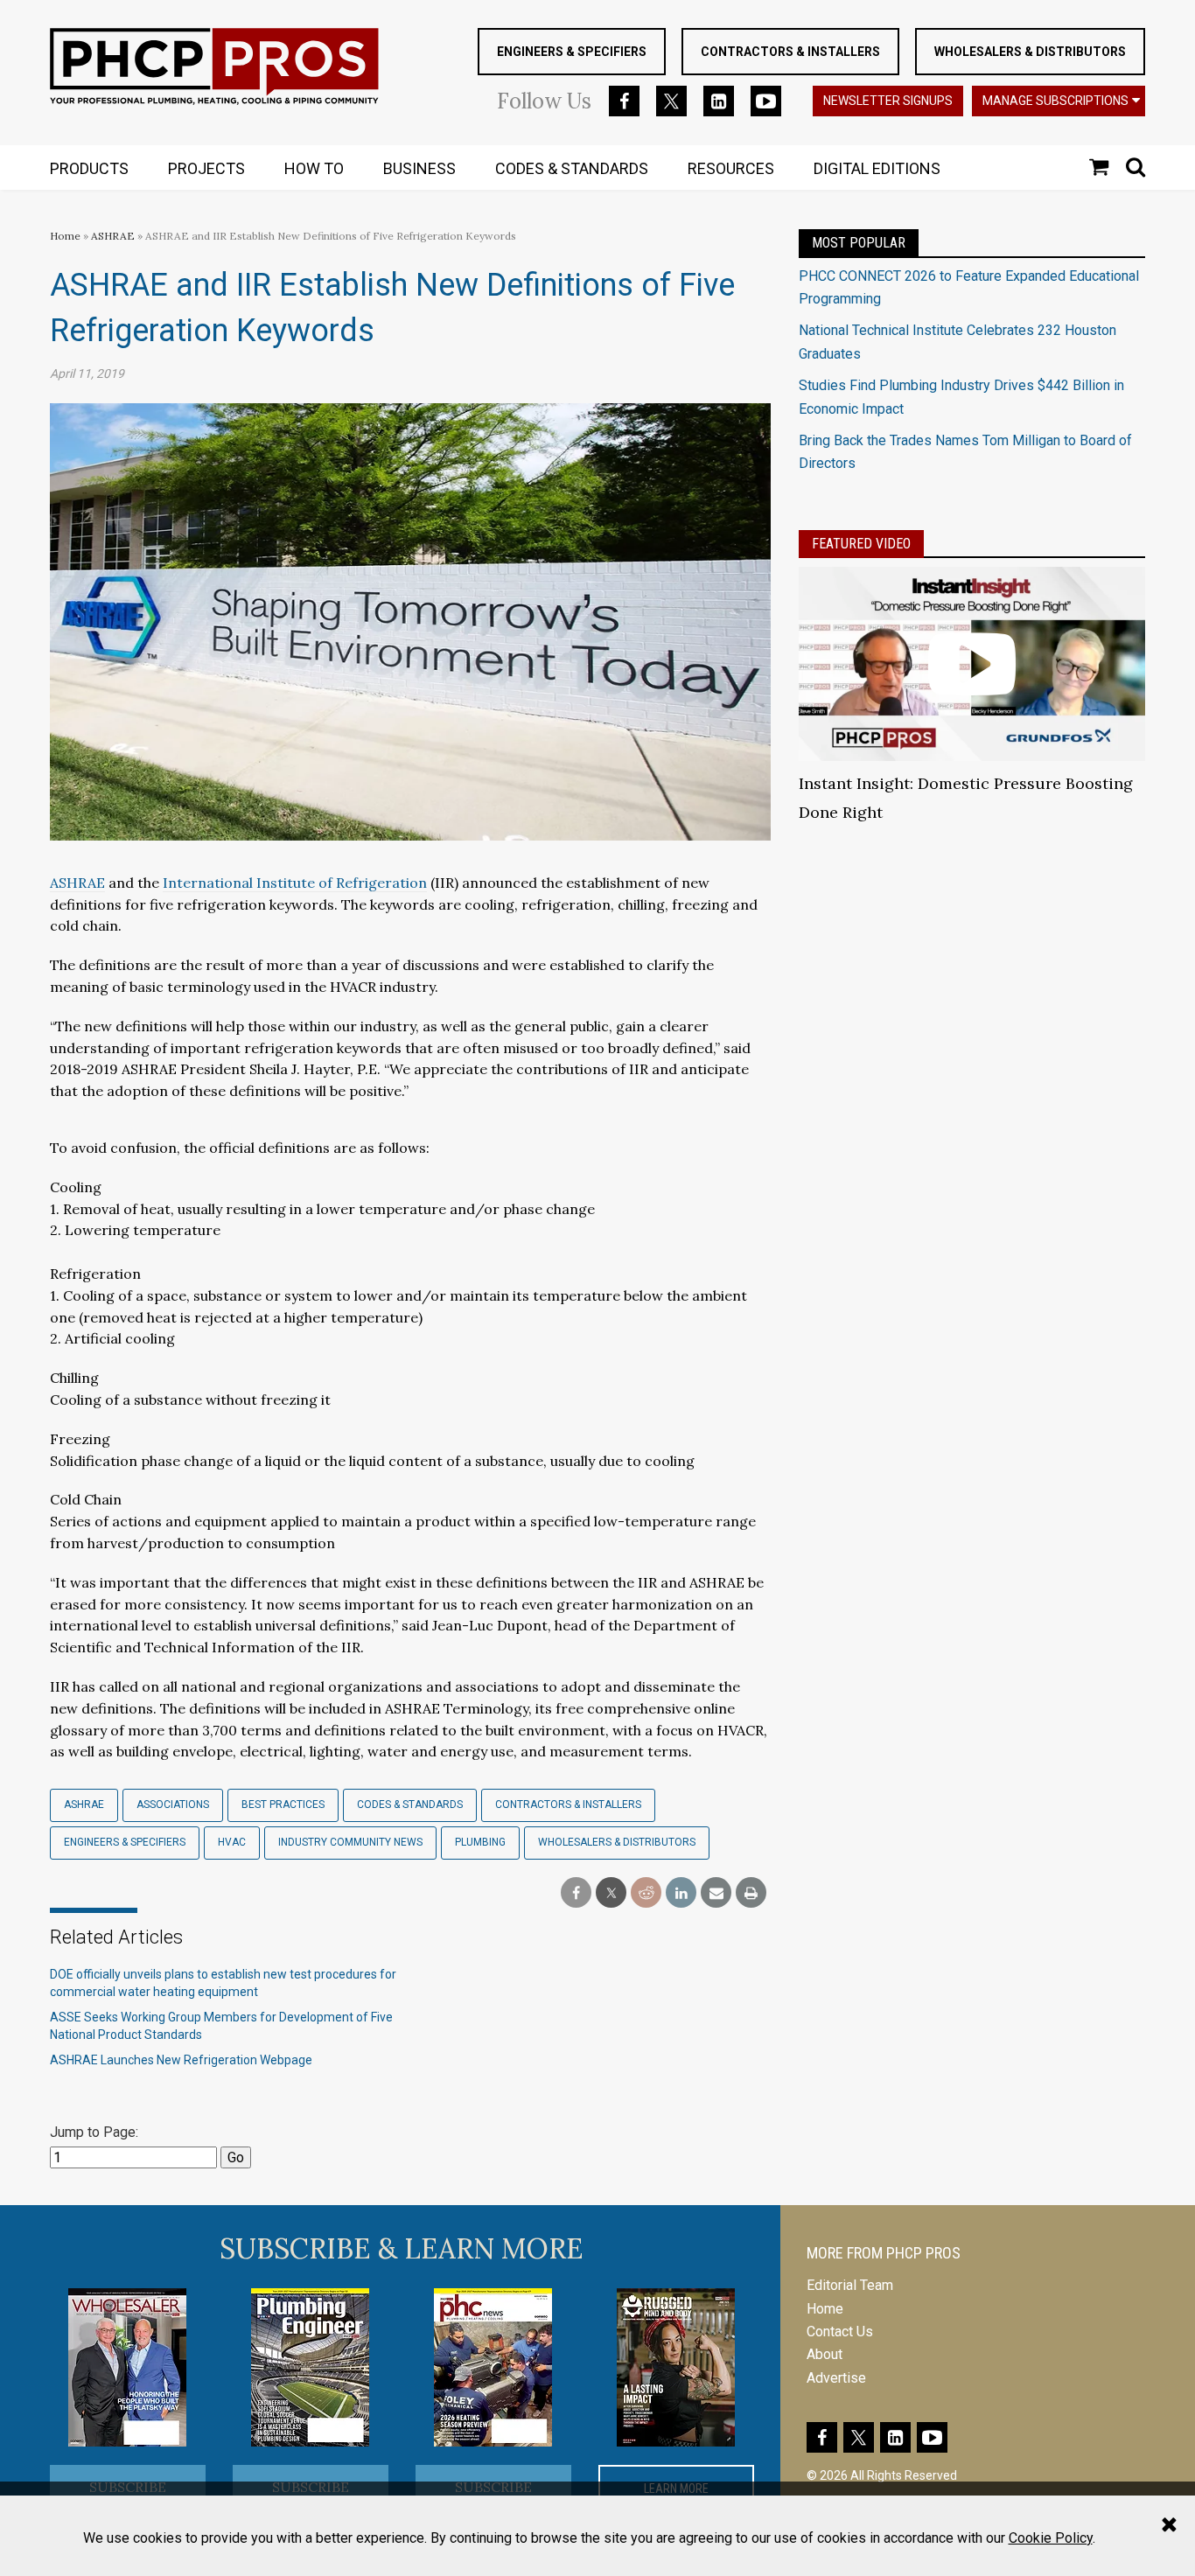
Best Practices (283, 1805)
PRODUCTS (89, 168)
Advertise (836, 2378)
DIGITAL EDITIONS (877, 168)
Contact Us (840, 2332)
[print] (751, 1893)
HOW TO (314, 168)
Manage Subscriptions (1055, 101)
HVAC (232, 1842)
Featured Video (861, 544)
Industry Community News (350, 1842)
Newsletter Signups (888, 101)
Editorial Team (850, 2285)
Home (65, 236)
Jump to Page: (94, 2132)
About (825, 2354)
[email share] (716, 1893)
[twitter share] (611, 1893)
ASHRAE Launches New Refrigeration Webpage (181, 2060)
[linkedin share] (681, 1893)
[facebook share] (576, 1893)
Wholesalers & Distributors (1030, 52)
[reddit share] (646, 1893)
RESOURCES (731, 168)
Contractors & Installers (790, 52)
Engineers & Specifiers (572, 52)
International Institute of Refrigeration (295, 883)
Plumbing (480, 1842)
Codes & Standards (410, 1805)
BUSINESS (419, 168)
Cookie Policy (1051, 2538)
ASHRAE (113, 236)
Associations (173, 1805)
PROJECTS (206, 168)
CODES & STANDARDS (572, 168)
